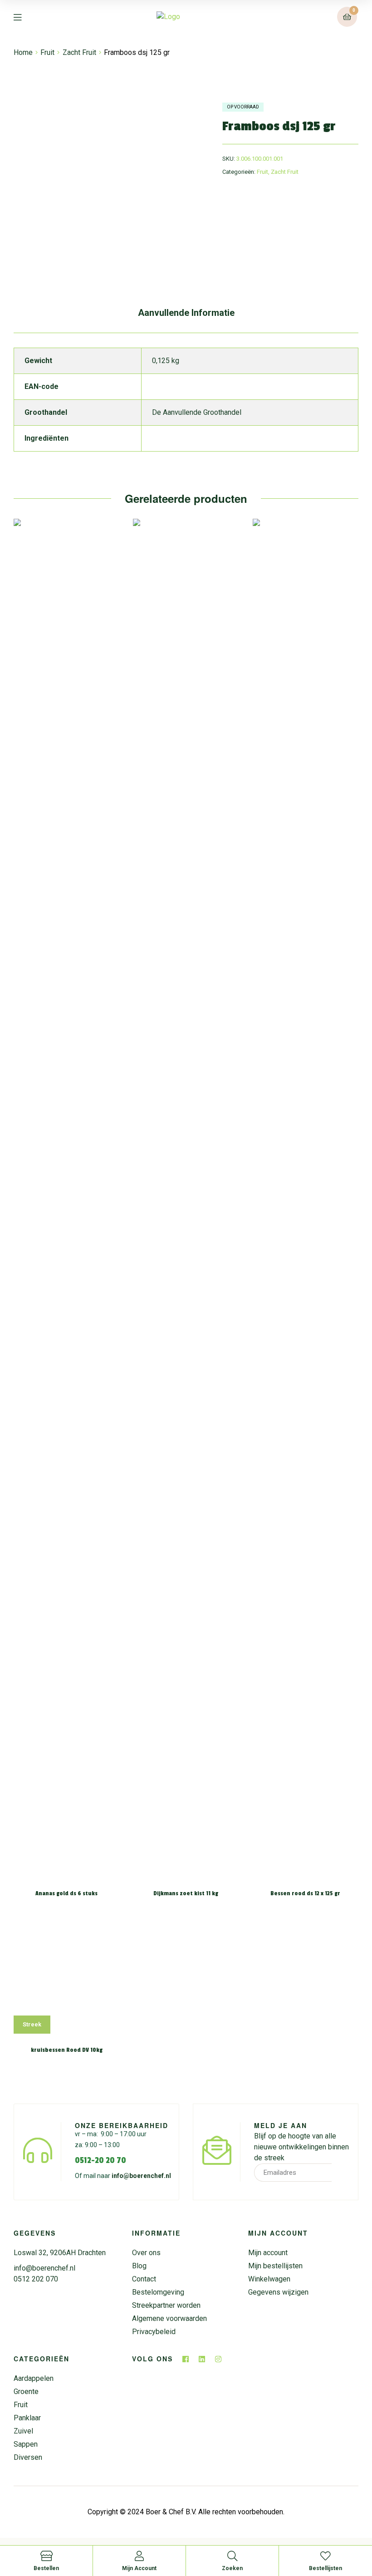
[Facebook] (186, 2359)
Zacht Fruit (79, 52)
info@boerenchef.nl (141, 2176)
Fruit (47, 52)
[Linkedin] (202, 2359)
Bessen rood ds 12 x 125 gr (305, 1893)
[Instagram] (218, 2359)
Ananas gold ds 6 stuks (66, 1893)
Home (23, 52)
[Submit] (341, 2173)
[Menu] (24, 17)
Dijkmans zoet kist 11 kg (186, 1893)
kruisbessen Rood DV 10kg (67, 2050)
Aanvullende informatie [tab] (186, 313)
